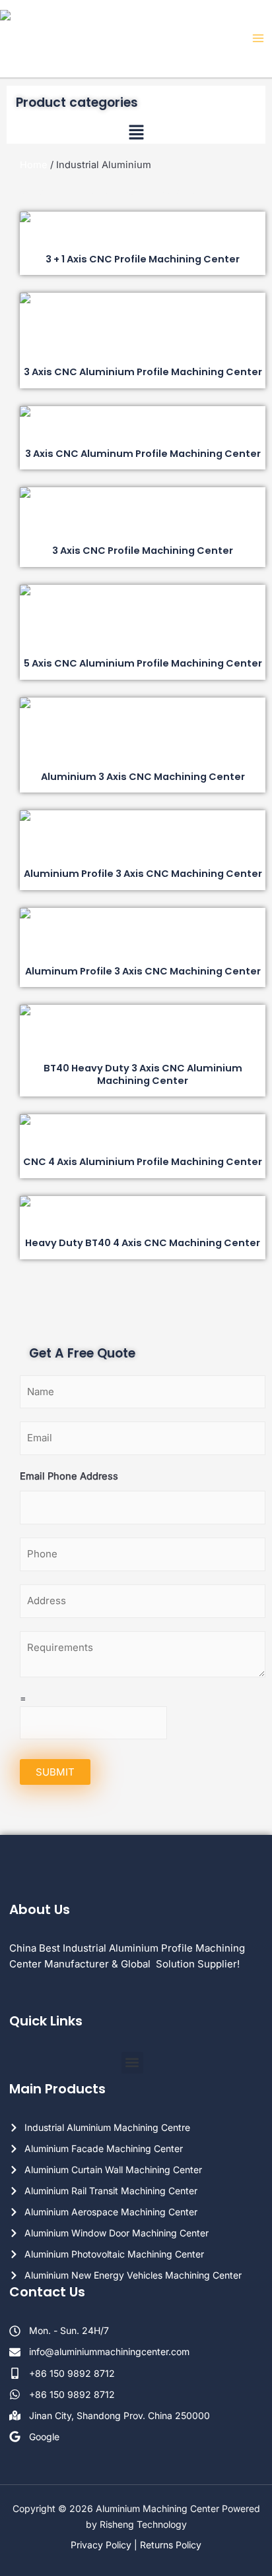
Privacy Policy (101, 2545)
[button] (136, 134)
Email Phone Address (69, 1476)
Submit (55, 1772)
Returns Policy (171, 2545)
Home (34, 165)
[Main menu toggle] (258, 38)
